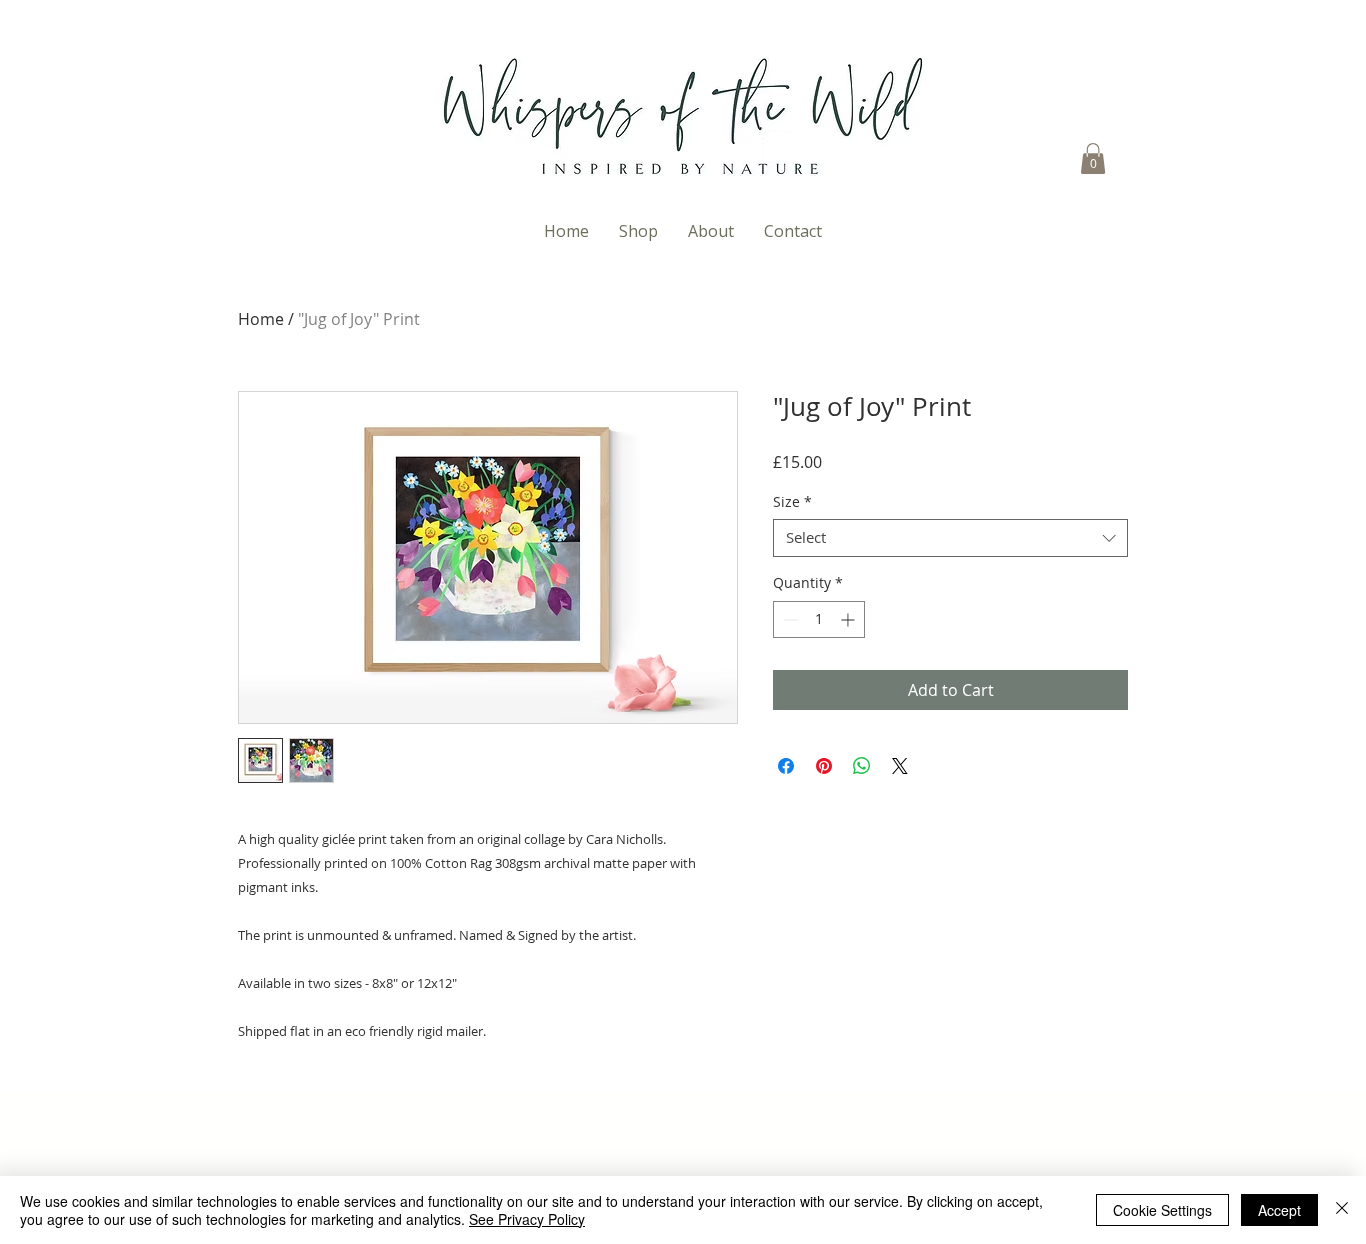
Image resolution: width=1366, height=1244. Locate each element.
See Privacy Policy (527, 1219)
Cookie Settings (1162, 1210)
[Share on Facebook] (786, 766)
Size (792, 502)
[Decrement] (788, 619)
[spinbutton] (819, 619)
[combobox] (950, 538)
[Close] (1342, 1210)
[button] (1093, 158)
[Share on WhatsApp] (862, 766)
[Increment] (849, 619)
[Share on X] (900, 766)
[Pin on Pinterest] (824, 766)
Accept (1279, 1210)
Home (261, 319)
